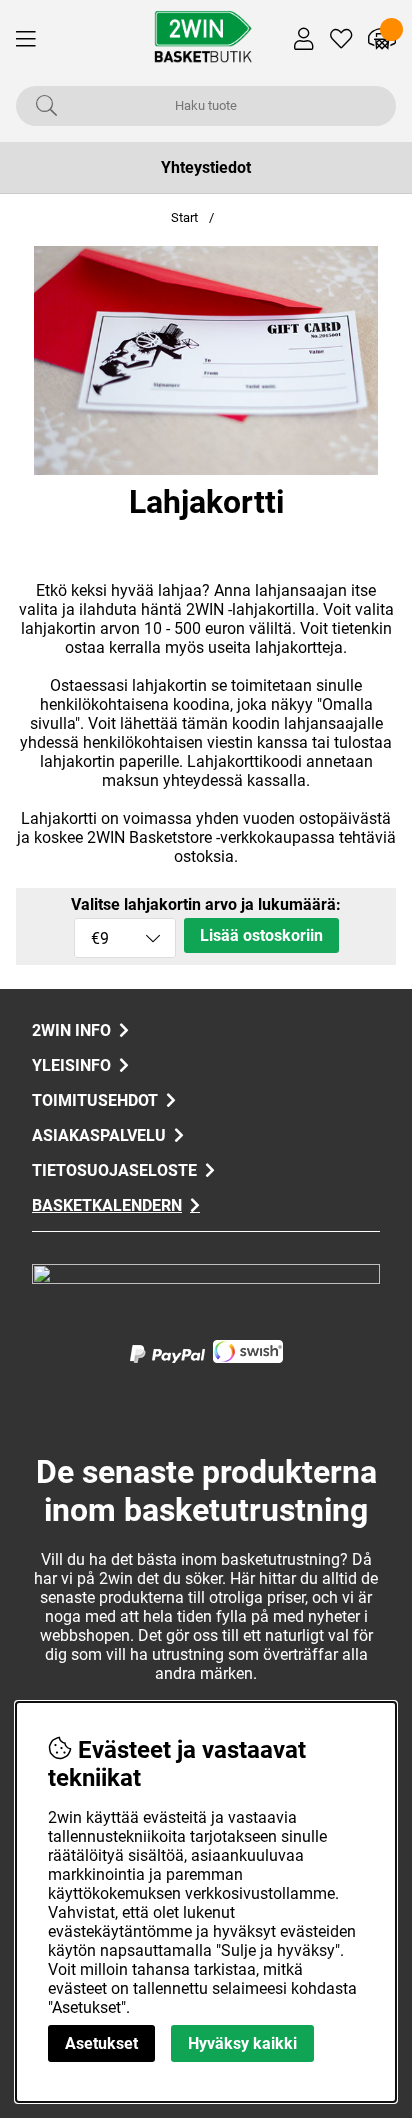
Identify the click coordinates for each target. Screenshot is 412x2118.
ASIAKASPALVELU (99, 1135)
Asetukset (101, 2043)
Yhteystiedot (206, 167)
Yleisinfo (71, 1065)
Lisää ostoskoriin (261, 935)
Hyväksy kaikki (242, 2043)
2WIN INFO (71, 1030)
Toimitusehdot (95, 1100)
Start (184, 217)
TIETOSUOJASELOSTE (114, 1170)
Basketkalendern (107, 1205)
